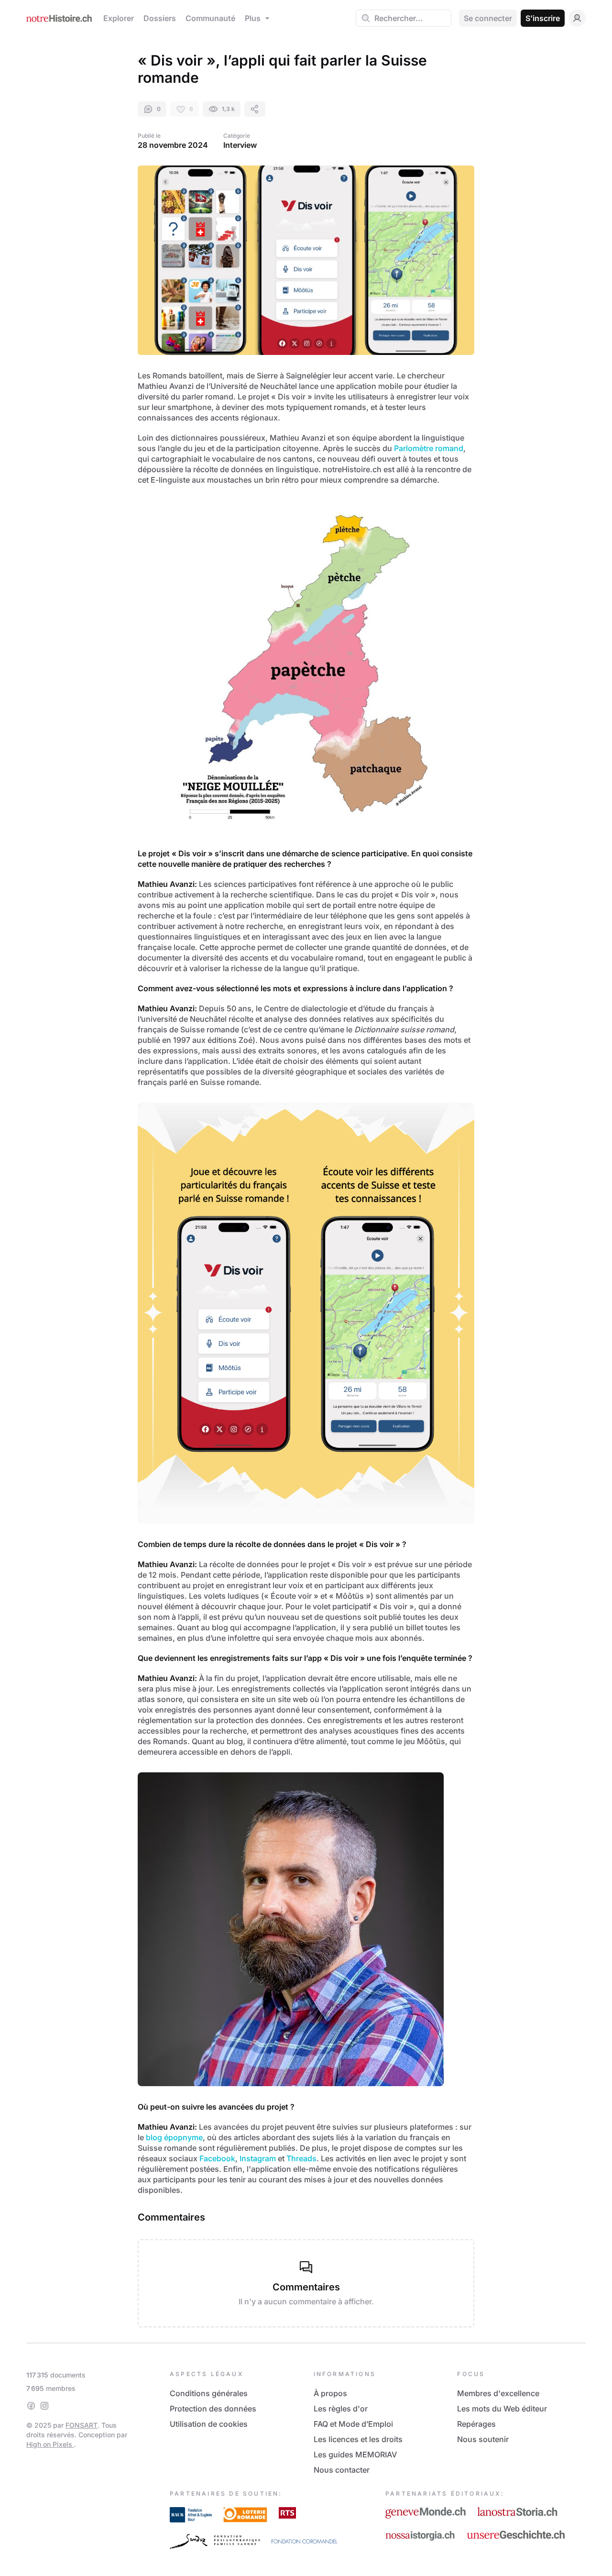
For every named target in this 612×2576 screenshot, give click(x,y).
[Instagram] (44, 2406)
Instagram (258, 2158)
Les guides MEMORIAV (355, 2454)
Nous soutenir (483, 2439)
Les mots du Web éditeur (502, 2409)
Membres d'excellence (498, 2393)
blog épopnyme (174, 2137)
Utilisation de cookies (209, 2424)
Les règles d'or (341, 2409)
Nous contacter (342, 2470)
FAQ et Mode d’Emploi (353, 2424)
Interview (240, 145)
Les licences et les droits (358, 2439)
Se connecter (488, 18)
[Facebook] (31, 2406)
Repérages (476, 2424)
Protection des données (213, 2409)
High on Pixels (50, 2444)
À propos (330, 2393)
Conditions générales (209, 2393)
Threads (301, 2158)
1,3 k (228, 109)
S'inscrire (543, 18)
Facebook (217, 2158)
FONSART (82, 2425)
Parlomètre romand (429, 448)
